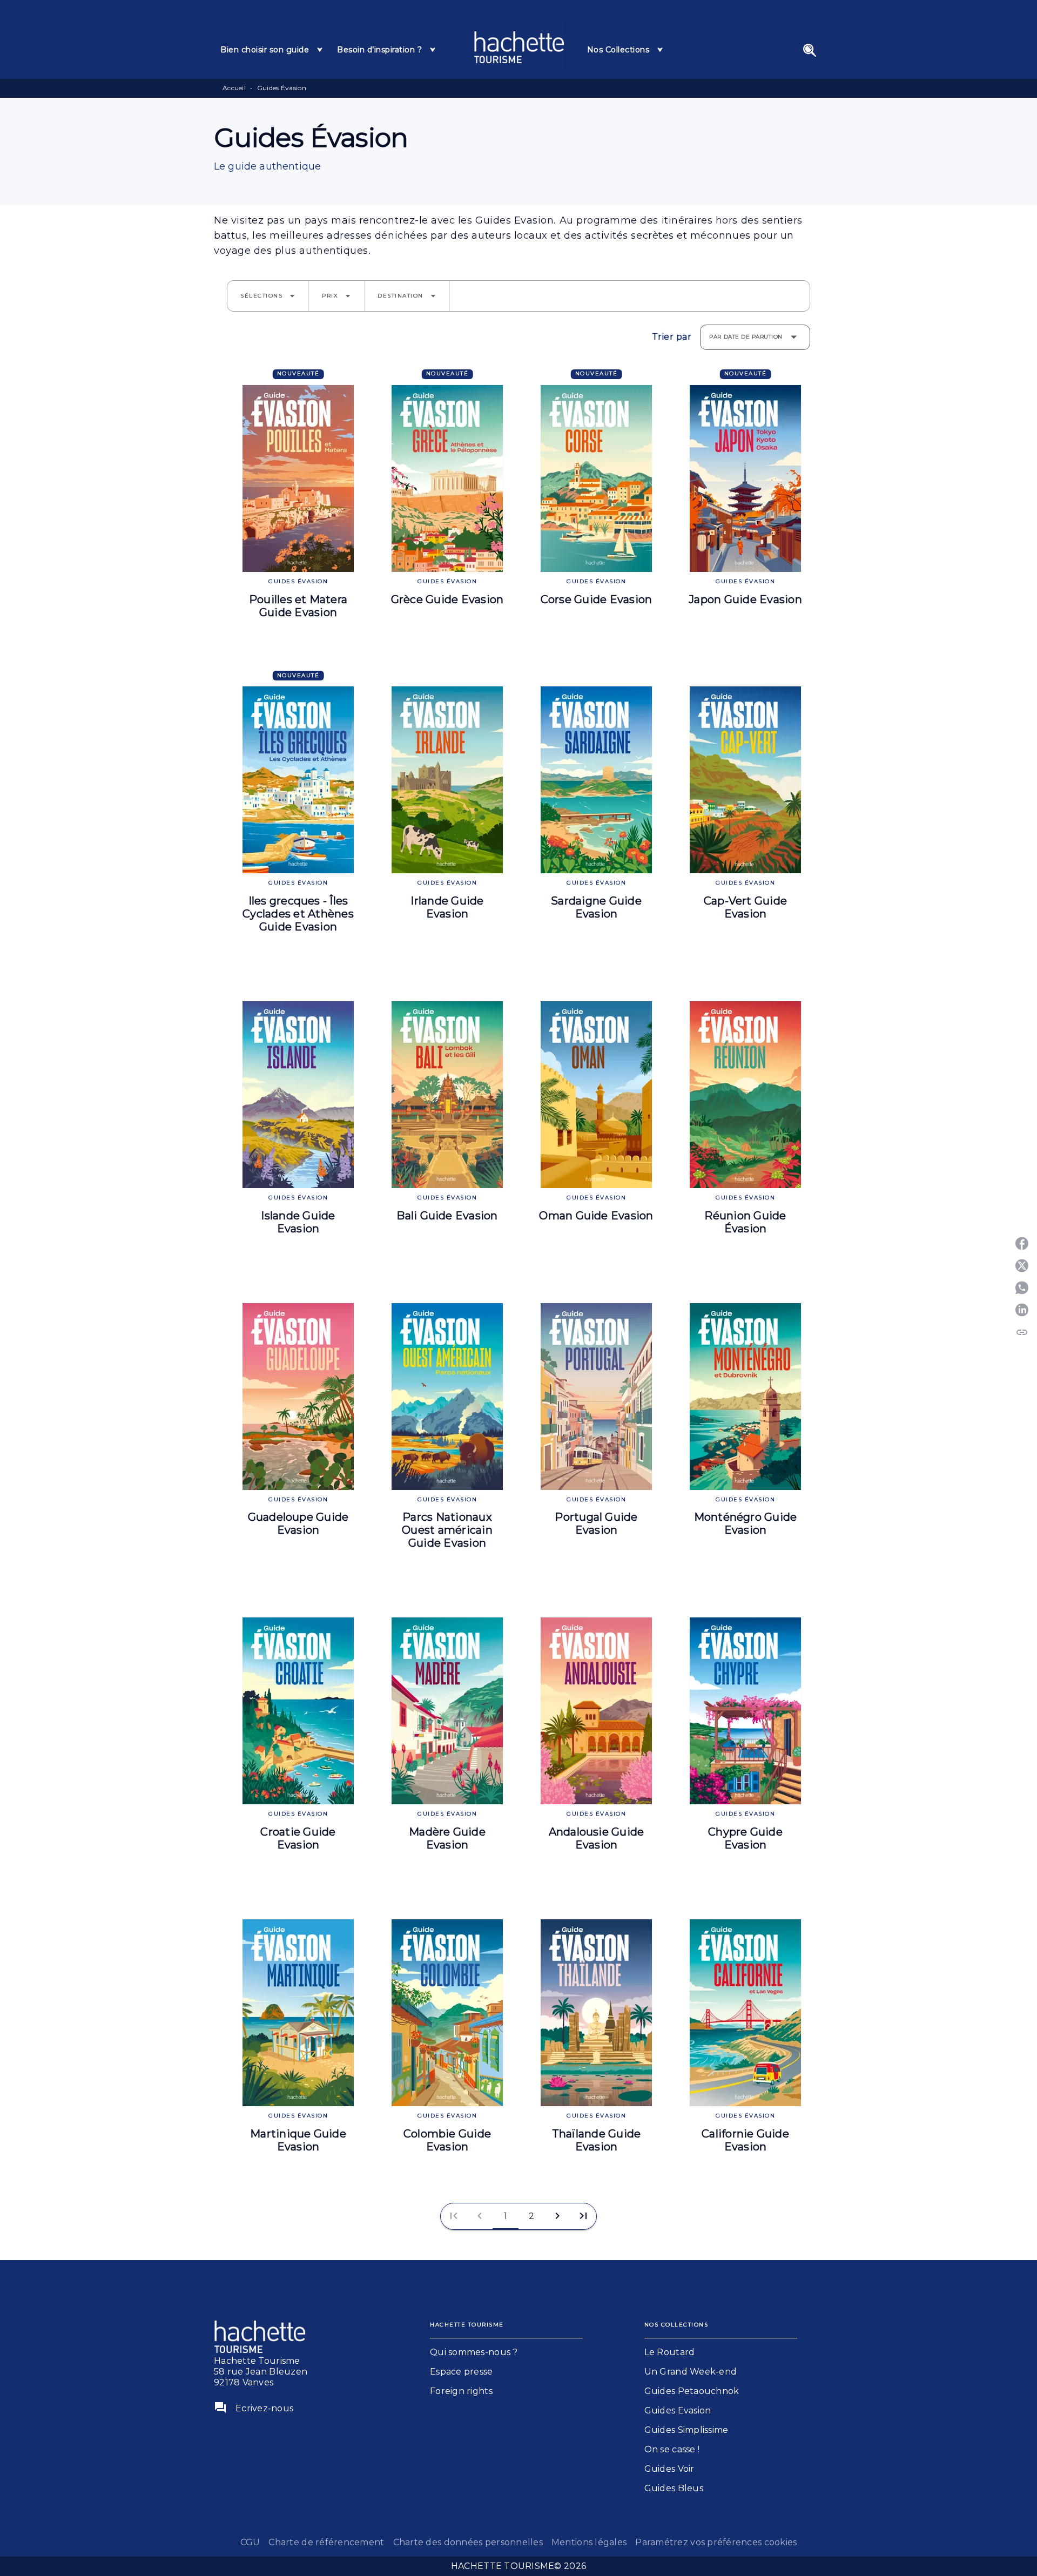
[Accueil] (519, 47)
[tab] (272, 50)
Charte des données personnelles (468, 2542)
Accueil (234, 88)
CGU (250, 2542)
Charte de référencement (326, 2542)
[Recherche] (810, 50)
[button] (268, 296)
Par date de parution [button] (746, 337)
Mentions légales (589, 2542)
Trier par (672, 337)
